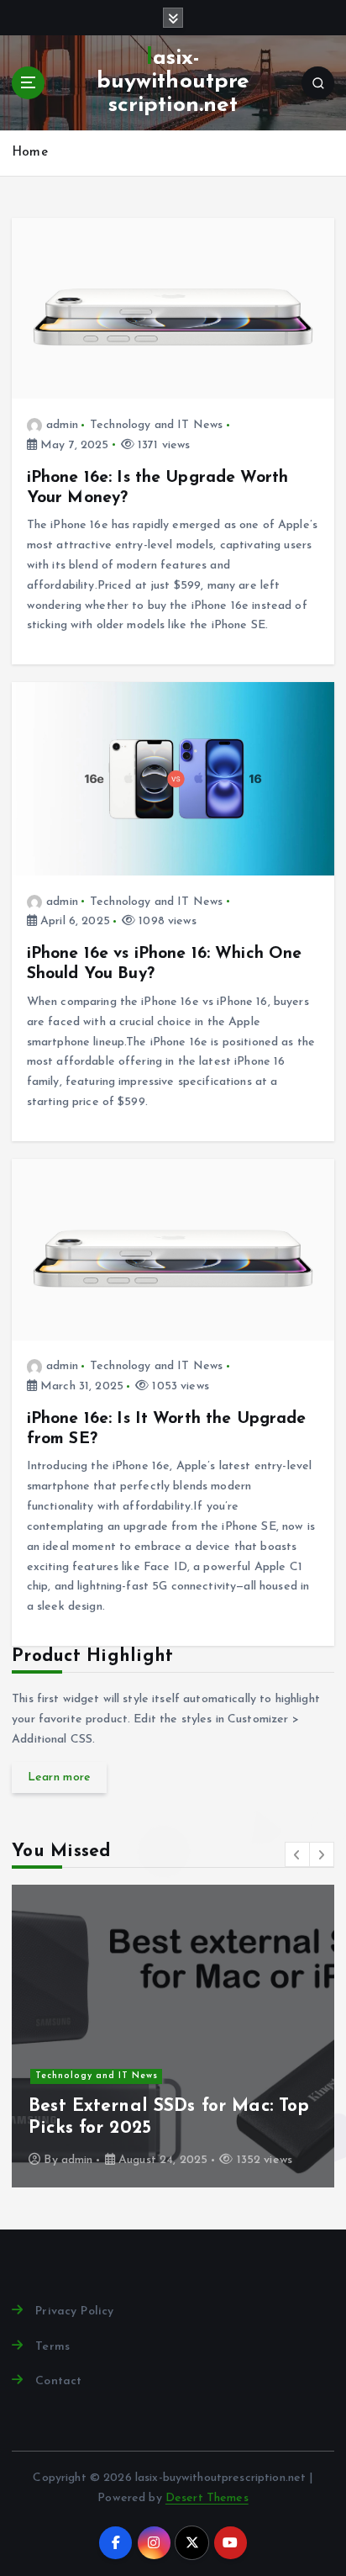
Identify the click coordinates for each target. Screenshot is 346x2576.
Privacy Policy (74, 2312)
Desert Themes (207, 2498)
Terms (52, 2347)
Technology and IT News (156, 425)
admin (62, 425)
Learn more (60, 1777)
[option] (173, 2036)
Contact (58, 2381)
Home (30, 153)
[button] (297, 1854)
